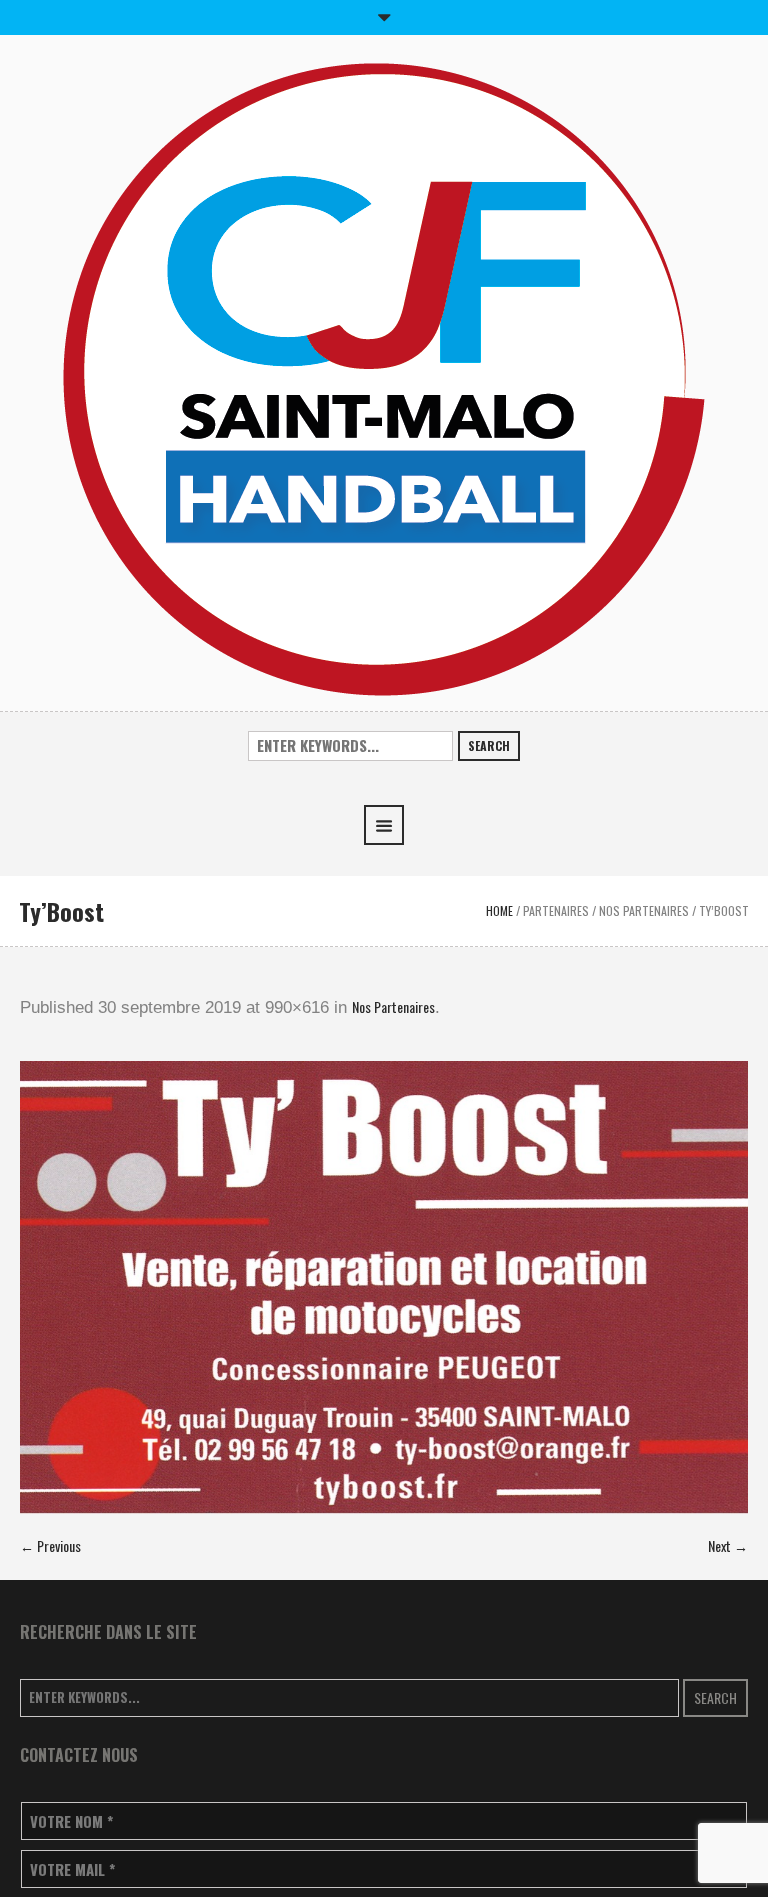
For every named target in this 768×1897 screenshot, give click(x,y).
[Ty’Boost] (384, 1287)
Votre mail (72, 1869)
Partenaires (556, 910)
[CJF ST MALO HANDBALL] (384, 377)
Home (499, 910)
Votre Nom (71, 1821)
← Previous (50, 1545)
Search (489, 745)
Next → (728, 1545)
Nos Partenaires (644, 910)
